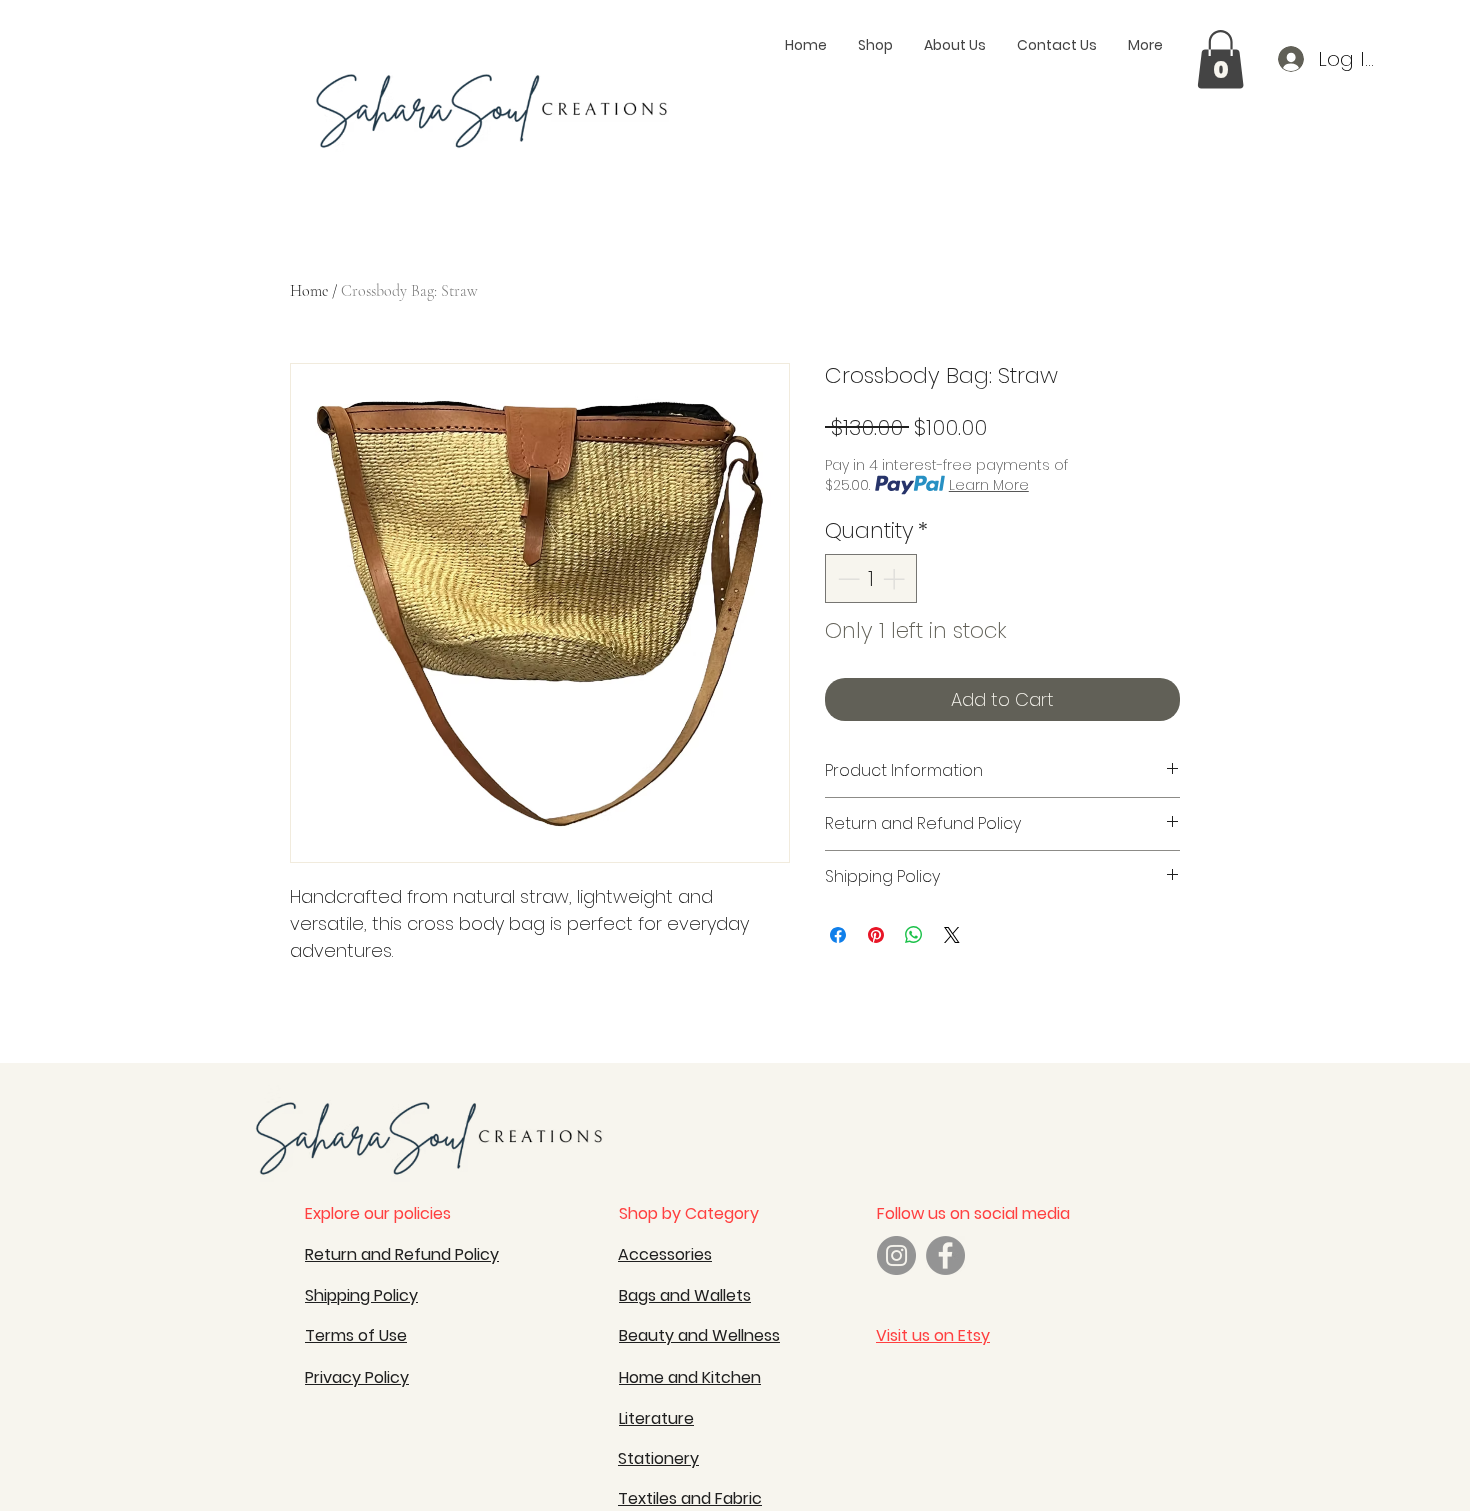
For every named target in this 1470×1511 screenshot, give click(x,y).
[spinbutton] (871, 578)
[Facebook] (945, 1255)
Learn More (989, 485)
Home (309, 291)
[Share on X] (952, 935)
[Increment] (895, 578)
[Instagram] (896, 1255)
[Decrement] (846, 578)
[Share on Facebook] (838, 935)
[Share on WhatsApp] (914, 935)
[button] (1220, 59)
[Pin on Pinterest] (876, 935)
